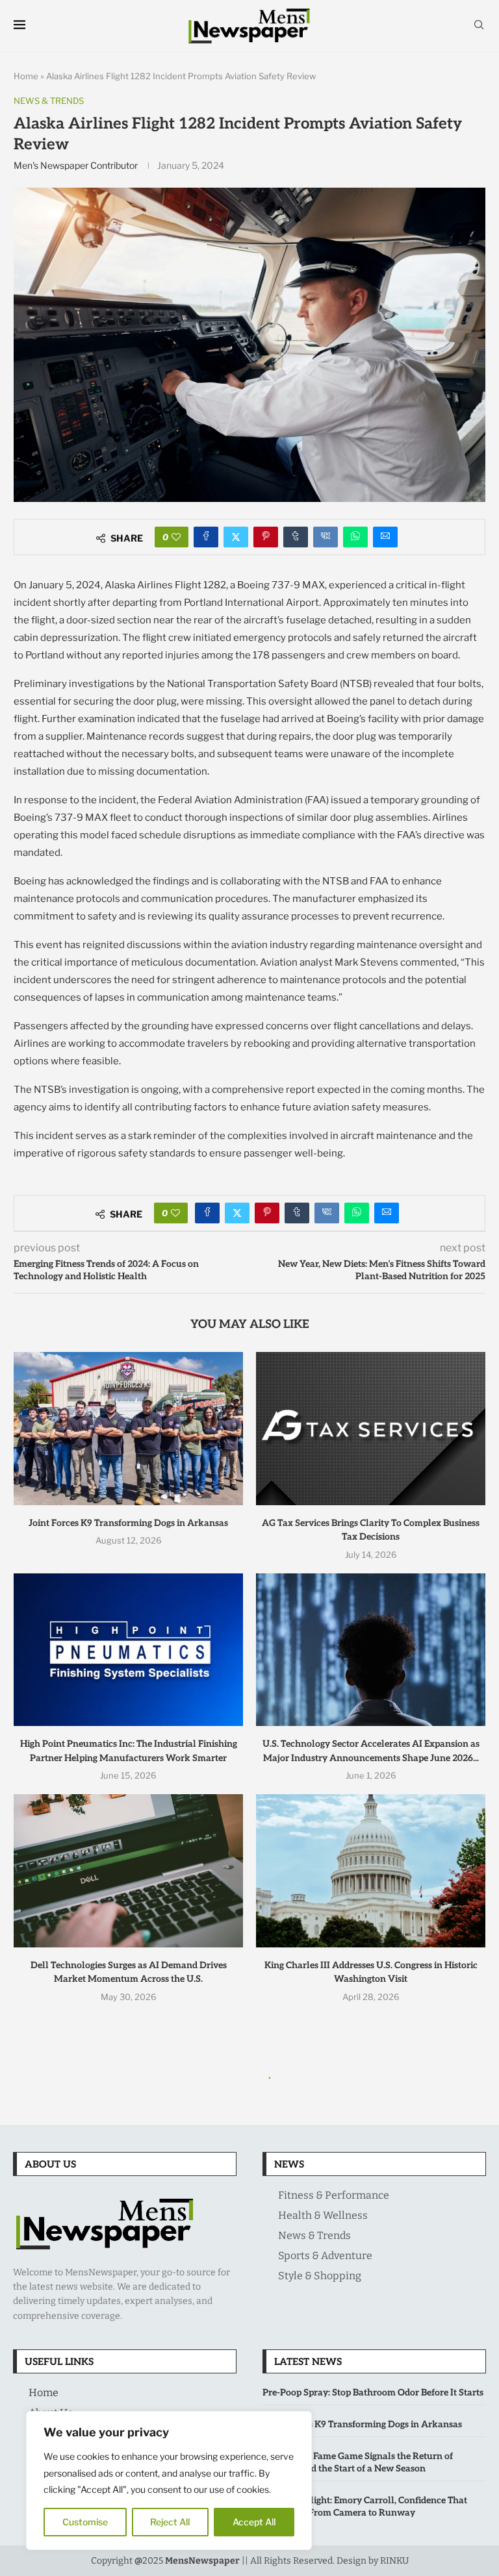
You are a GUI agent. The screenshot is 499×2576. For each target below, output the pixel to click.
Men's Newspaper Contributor (76, 165)
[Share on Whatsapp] (355, 537)
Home (26, 76)
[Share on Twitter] (236, 537)
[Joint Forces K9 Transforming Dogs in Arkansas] (128, 1428)
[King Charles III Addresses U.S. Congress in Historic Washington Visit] (371, 1870)
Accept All (254, 2522)
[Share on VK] (326, 537)
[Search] (479, 26)
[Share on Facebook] (206, 537)
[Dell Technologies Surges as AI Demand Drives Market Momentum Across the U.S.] (128, 1870)
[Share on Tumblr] (296, 537)
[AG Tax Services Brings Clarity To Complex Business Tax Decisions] (371, 1428)
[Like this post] (176, 537)
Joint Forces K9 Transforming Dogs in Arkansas (128, 1523)
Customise (85, 2522)
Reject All (170, 2522)
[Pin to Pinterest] (266, 537)
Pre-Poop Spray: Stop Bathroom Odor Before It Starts (373, 2393)
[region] (169, 2481)
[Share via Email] (385, 537)
